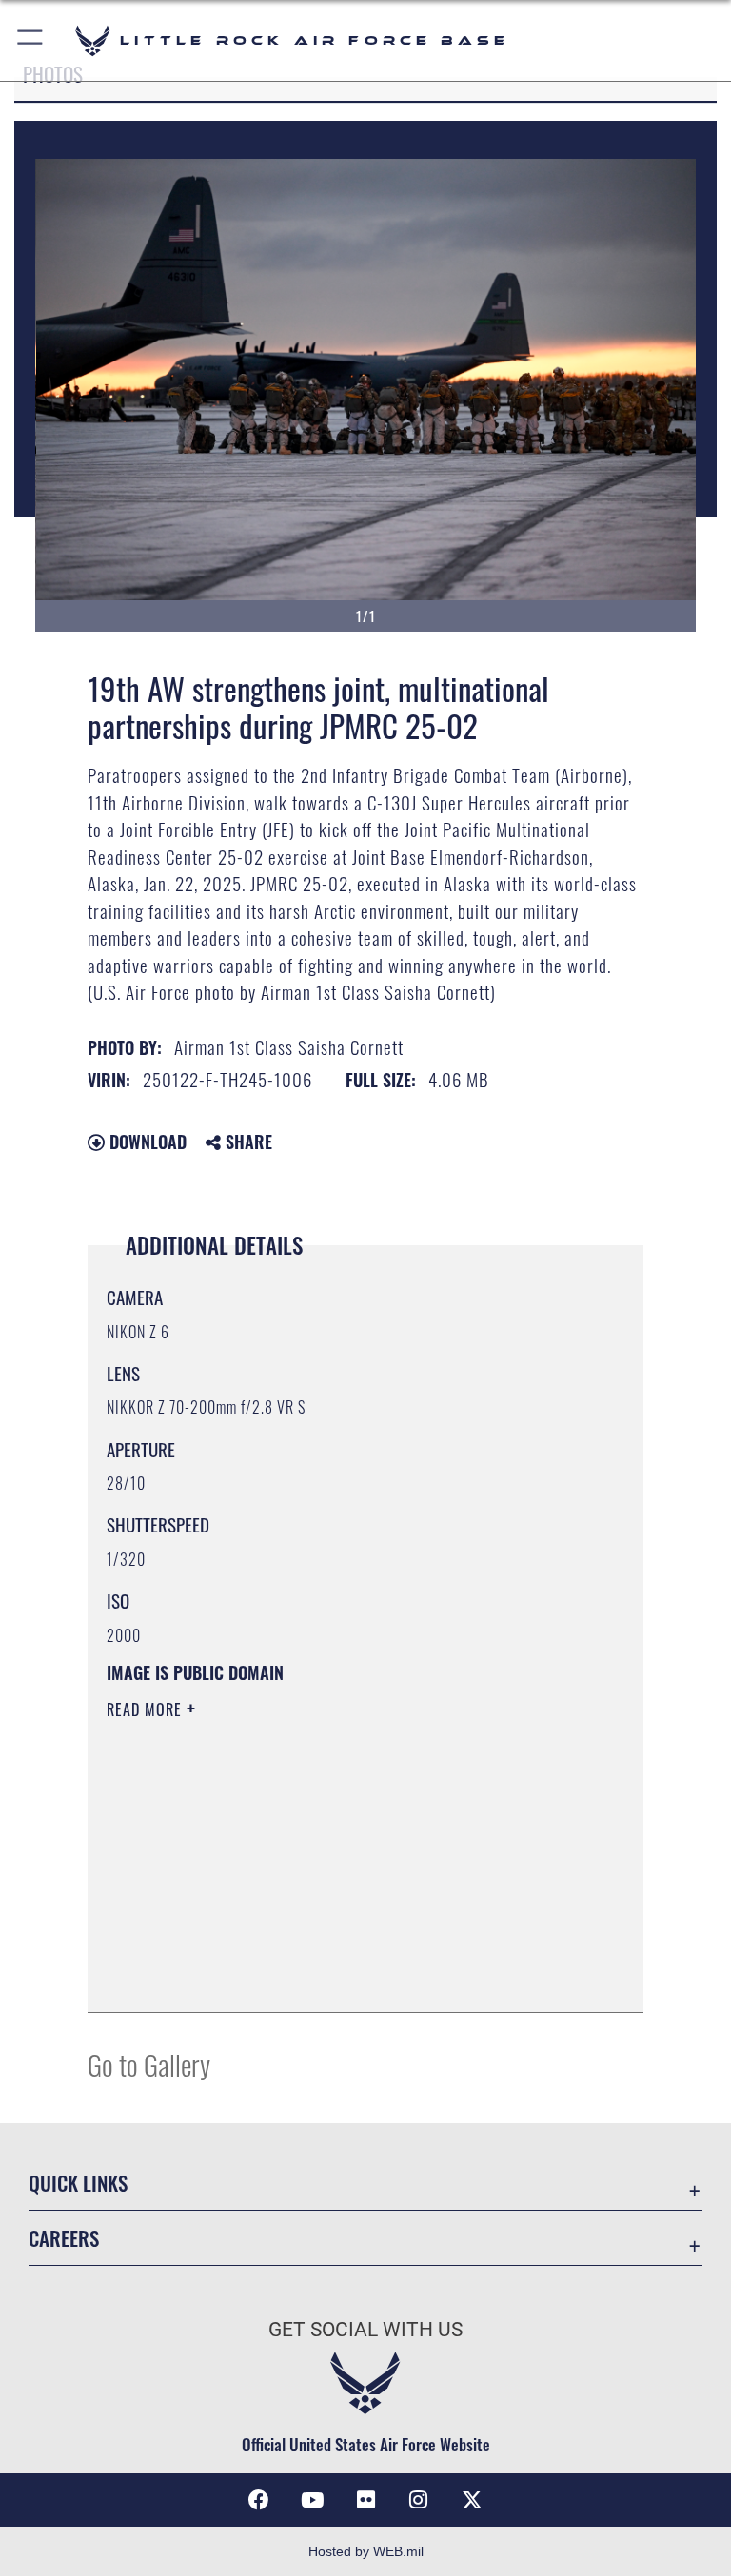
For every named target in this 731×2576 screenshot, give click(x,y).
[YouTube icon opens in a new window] (312, 2500)
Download (146, 1142)
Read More (147, 1709)
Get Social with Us (365, 2330)
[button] (31, 40)
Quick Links (78, 2183)
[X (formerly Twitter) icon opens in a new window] (472, 2500)
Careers (64, 2238)
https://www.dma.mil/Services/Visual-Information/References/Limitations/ (330, 1857)
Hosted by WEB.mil (366, 2551)
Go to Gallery (149, 2064)
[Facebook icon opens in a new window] (259, 2500)
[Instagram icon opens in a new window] (419, 2500)
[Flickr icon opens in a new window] (365, 2500)
